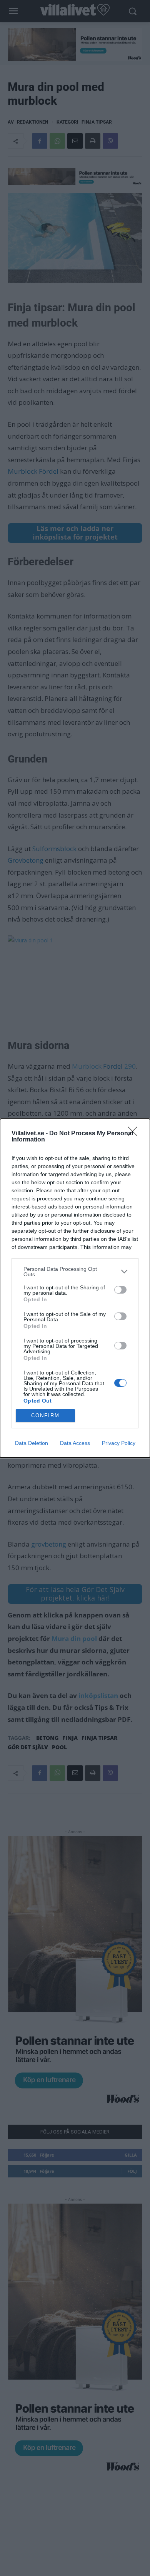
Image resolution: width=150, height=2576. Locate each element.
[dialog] (75, 1288)
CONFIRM (45, 1415)
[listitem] (75, 1272)
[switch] (120, 1290)
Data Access (75, 1443)
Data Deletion (32, 1443)
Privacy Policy (119, 1443)
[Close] (135, 1134)
